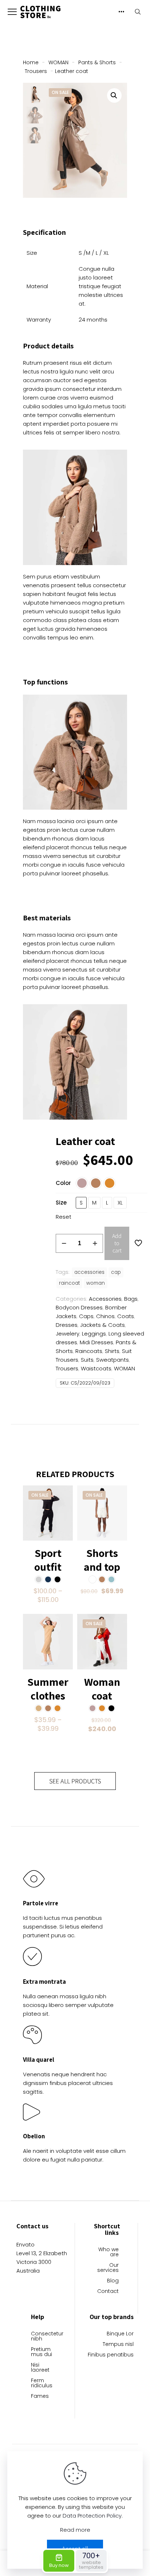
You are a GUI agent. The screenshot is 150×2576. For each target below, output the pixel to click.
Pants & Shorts (97, 62)
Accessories (105, 1299)
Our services (108, 2268)
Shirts (112, 1351)
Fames (40, 2397)
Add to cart (117, 1243)
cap (116, 1272)
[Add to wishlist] (64, 1504)
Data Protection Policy (92, 2516)
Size (61, 1203)
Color (63, 1183)
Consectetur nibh (43, 2337)
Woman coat (102, 1689)
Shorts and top (102, 1560)
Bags (131, 1299)
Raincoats (89, 1351)
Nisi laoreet (40, 2368)
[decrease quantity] (64, 1243)
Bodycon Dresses (79, 1307)
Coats (126, 1316)
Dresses (67, 1325)
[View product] (64, 1494)
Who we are (108, 2252)
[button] (114, 95)
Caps (86, 1316)
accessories (89, 1272)
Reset (64, 1217)
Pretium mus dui (42, 2352)
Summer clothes (48, 1689)
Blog (113, 2281)
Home (31, 62)
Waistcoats (96, 1368)
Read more (75, 2530)
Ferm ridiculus (42, 2383)
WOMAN (58, 62)
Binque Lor (120, 2334)
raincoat (69, 1283)
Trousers (36, 71)
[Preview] (64, 1515)
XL (120, 1203)
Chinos (105, 1316)
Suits (87, 1360)
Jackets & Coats (102, 1325)
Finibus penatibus (111, 2355)
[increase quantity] (95, 1243)
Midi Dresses (96, 1342)
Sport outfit (48, 1560)
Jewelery (68, 1334)
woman (96, 1283)
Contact (108, 2292)
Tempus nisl (118, 2345)
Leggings (94, 1334)
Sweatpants (112, 1360)
